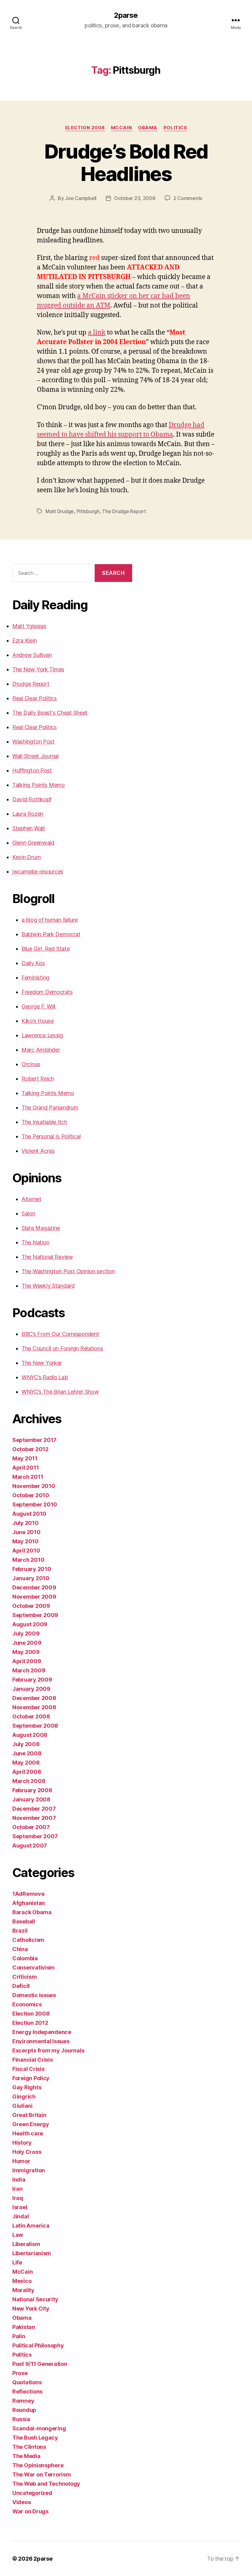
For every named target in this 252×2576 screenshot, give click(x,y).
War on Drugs (30, 2511)
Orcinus (31, 1064)
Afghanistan (29, 1903)
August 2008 (30, 1735)
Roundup (24, 2410)
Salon (28, 1213)
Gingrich (24, 2097)
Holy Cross (27, 2152)
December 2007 (34, 1809)
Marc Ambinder (41, 1050)
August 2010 (29, 1514)
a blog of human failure (50, 920)
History (22, 2143)
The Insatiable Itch (44, 1122)
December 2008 (34, 1698)
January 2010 (31, 1578)
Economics (27, 2004)
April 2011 (26, 1468)
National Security (35, 2299)
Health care (28, 2133)
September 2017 (34, 1440)
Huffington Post (32, 770)
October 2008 (31, 1716)
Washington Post (33, 742)
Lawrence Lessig (42, 1035)
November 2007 (34, 1818)
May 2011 (25, 1458)
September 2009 (35, 1615)
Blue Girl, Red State (46, 949)
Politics (175, 128)
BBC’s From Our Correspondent (60, 1334)
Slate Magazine (41, 1228)
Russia (21, 2419)
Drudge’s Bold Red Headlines (126, 163)
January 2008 (31, 1799)
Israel (20, 2207)
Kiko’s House (38, 1021)
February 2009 (32, 1680)
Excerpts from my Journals (48, 2050)
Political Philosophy (38, 2345)
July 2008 (26, 1744)
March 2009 (29, 1670)
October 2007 (31, 1827)
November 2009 (34, 1597)
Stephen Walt (29, 828)
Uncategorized (32, 2493)
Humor (21, 2161)
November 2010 (34, 1486)
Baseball (24, 1921)
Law (18, 2235)
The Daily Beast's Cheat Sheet (50, 713)
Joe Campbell (81, 198)
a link (97, 333)
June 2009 (27, 1643)
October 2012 (30, 1449)
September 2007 (35, 1836)
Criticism (25, 1977)
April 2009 (27, 1661)
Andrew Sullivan (32, 655)
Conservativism (33, 1967)
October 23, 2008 (135, 198)
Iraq (18, 2198)
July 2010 (26, 1523)
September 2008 (35, 1726)
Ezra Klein (24, 640)
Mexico (22, 2281)
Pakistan (24, 2327)
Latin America (31, 2226)
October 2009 (31, 1606)
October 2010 (31, 1495)
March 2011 (28, 1477)
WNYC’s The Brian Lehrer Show (60, 1392)
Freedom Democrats (47, 992)
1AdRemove (28, 1894)
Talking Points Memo (39, 785)
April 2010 (26, 1551)
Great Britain (29, 2115)
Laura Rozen (28, 814)
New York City (31, 2309)
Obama (148, 128)
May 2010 (26, 1541)
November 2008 (34, 1707)
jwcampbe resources (38, 872)
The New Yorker (42, 1363)
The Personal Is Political (51, 1136)
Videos (22, 2502)
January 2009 (31, 1689)
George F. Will (38, 1006)
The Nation (35, 1242)
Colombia (25, 1958)
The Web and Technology (46, 2484)
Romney (23, 2401)
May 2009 (26, 1652)
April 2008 (27, 1772)
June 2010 (26, 1532)
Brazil (20, 1931)
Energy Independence (42, 2032)
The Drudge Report (124, 511)
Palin (19, 2336)
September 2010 (35, 1504)
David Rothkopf (32, 799)
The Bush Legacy (35, 2438)
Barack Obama (32, 1912)
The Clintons (29, 2447)
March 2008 (29, 1781)
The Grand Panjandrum (50, 1107)
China (20, 1949)
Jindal (20, 2216)
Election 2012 (30, 2023)
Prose (20, 2373)
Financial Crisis (33, 2060)
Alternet (31, 1199)
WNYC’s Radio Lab (45, 1377)
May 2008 (26, 1763)
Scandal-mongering (39, 2428)
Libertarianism (32, 2253)
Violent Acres (38, 1151)
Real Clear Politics (35, 698)
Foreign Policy (31, 2078)
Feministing (35, 978)
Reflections (27, 2391)
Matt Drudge (60, 511)
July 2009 (26, 1634)
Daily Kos (33, 963)
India (19, 2179)
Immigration (29, 2170)
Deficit (21, 1986)
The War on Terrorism (42, 2474)
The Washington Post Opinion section (68, 1271)
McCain (121, 128)
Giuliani (22, 2106)
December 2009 (34, 1587)
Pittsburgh (88, 511)
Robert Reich (38, 1079)
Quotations (27, 2382)
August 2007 (30, 1846)
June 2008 (27, 1753)
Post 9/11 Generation (40, 2364)
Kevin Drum (26, 857)
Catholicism (28, 1940)
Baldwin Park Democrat (51, 934)
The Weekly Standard (48, 1286)
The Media (26, 2456)
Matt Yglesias (29, 626)
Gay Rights (27, 2087)
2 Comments (188, 198)
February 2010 (32, 1569)
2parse (126, 15)
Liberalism (26, 2244)
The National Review (47, 1257)
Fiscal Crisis (28, 2069)
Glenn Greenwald (33, 843)
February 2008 (32, 1790)
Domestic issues (34, 1995)
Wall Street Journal (35, 756)
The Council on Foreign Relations (62, 1348)
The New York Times (38, 669)
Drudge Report (31, 684)
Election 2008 (85, 128)
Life (17, 2262)
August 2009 (30, 1624)
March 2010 (28, 1560)
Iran (18, 2189)
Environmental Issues (41, 2041)
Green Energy (31, 2124)
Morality (23, 2290)
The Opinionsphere (38, 2465)
